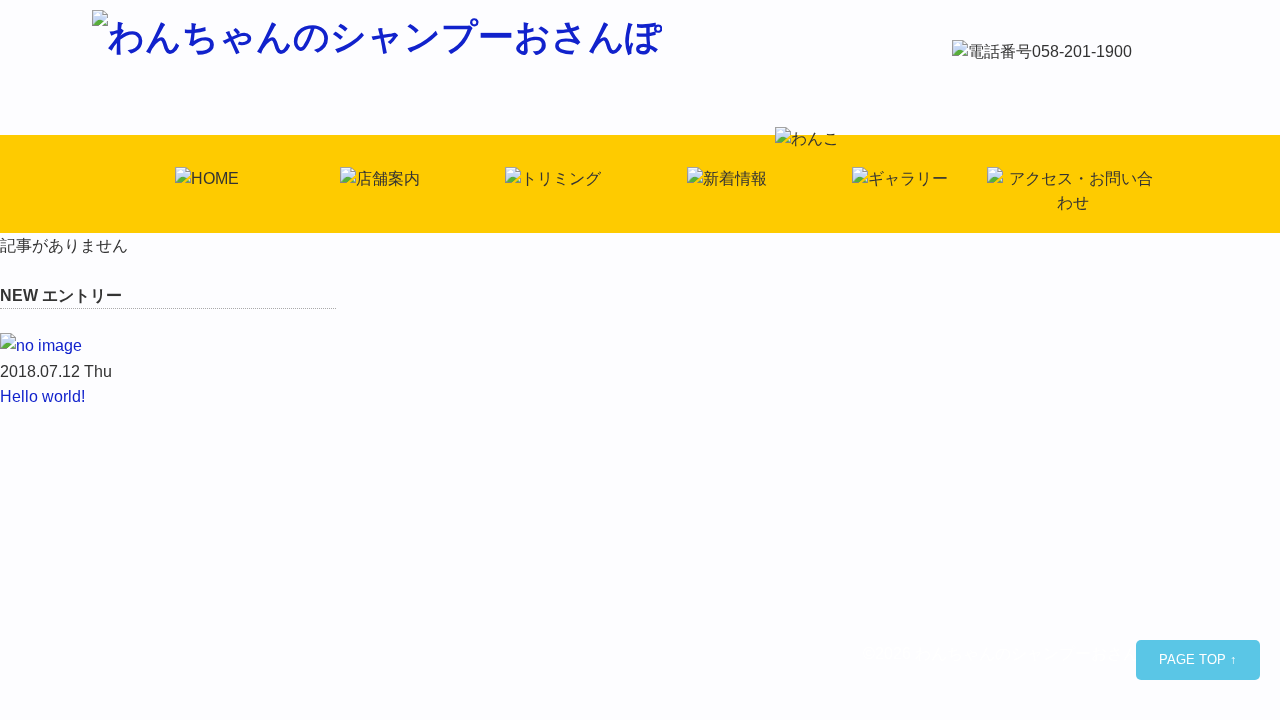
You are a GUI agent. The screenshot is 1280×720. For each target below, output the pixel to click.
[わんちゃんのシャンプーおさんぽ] (377, 36)
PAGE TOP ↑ (1198, 659)
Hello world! (42, 396)
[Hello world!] (168, 346)
